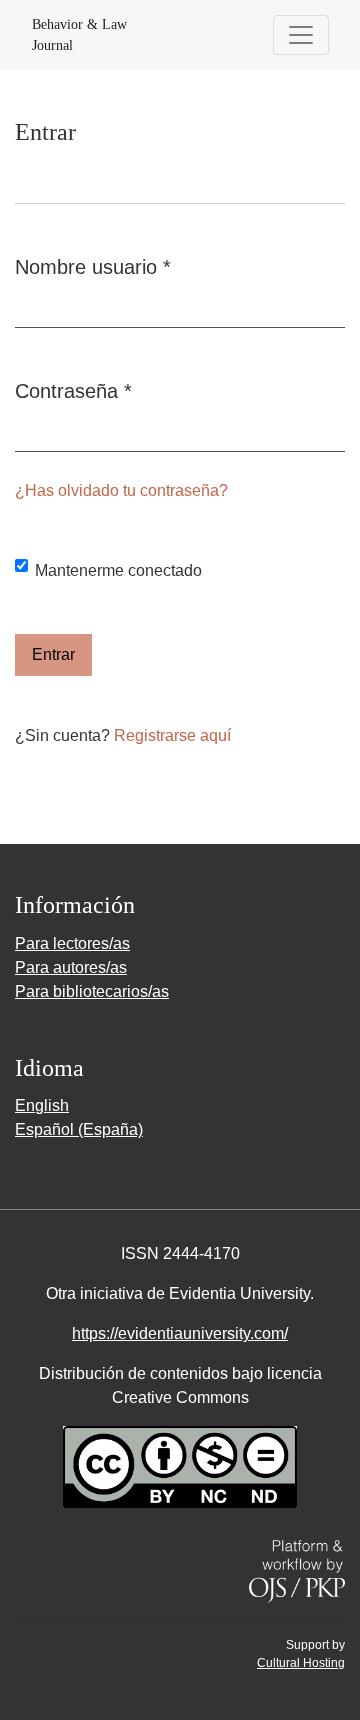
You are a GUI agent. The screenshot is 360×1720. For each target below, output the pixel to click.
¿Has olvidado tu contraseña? (121, 490)
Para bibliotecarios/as (92, 991)
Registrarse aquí (172, 735)
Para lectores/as (72, 943)
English (42, 1105)
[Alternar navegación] (301, 35)
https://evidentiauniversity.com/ (180, 1333)
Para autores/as (71, 967)
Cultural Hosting (301, 1663)
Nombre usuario (93, 266)
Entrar (53, 654)
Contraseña (73, 390)
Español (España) (79, 1129)
